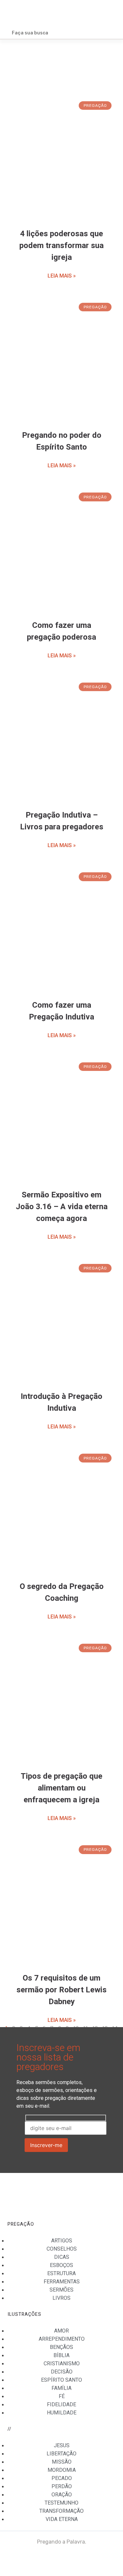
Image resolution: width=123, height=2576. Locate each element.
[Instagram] (107, 2560)
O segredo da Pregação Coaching (62, 1592)
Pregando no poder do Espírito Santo (62, 441)
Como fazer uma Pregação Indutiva (61, 1011)
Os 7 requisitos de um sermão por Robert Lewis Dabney (61, 1990)
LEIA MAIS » (62, 276)
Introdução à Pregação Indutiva (61, 1402)
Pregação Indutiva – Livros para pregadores (62, 821)
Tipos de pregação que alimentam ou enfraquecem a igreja (61, 1788)
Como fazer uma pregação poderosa (61, 631)
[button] (110, 14)
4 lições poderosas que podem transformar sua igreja (61, 246)
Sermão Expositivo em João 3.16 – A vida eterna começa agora (62, 1207)
